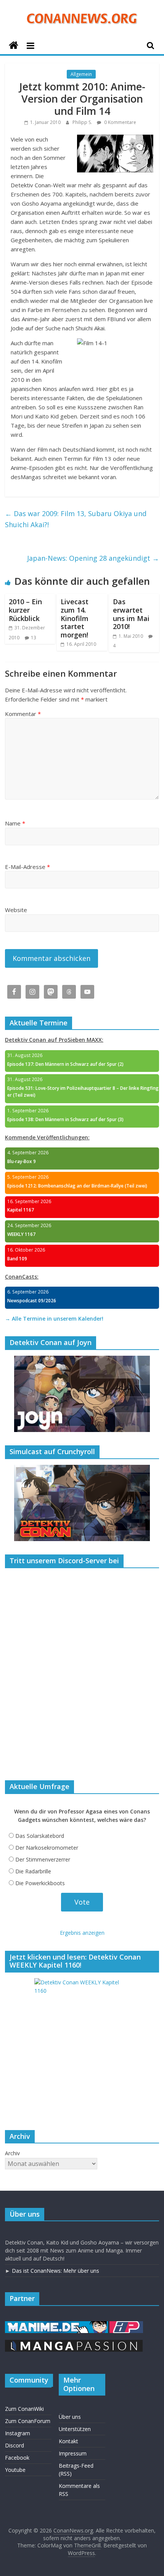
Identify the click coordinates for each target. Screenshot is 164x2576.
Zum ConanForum (28, 2421)
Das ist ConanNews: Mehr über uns (55, 2271)
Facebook (17, 2458)
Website (16, 910)
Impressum (73, 2453)
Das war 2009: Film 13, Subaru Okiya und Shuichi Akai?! (76, 519)
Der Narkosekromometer (47, 1848)
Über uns (70, 2417)
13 (34, 638)
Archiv (12, 2153)
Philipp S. (83, 122)
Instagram (18, 2433)
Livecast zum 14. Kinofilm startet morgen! (75, 618)
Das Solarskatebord (40, 1836)
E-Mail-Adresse (27, 867)
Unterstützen (75, 2429)
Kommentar (23, 714)
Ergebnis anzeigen (82, 1933)
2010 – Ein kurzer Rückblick (25, 610)
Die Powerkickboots (40, 1883)
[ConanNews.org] (14, 46)
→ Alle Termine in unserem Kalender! (54, 1319)
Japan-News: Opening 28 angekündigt (93, 558)
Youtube (15, 2470)
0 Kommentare (120, 122)
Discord (14, 2445)
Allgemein (81, 74)
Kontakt (68, 2441)
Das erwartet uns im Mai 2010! (131, 614)
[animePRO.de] (126, 2325)
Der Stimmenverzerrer (43, 1859)
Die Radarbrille (33, 1871)
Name (15, 823)
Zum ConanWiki (24, 2409)
